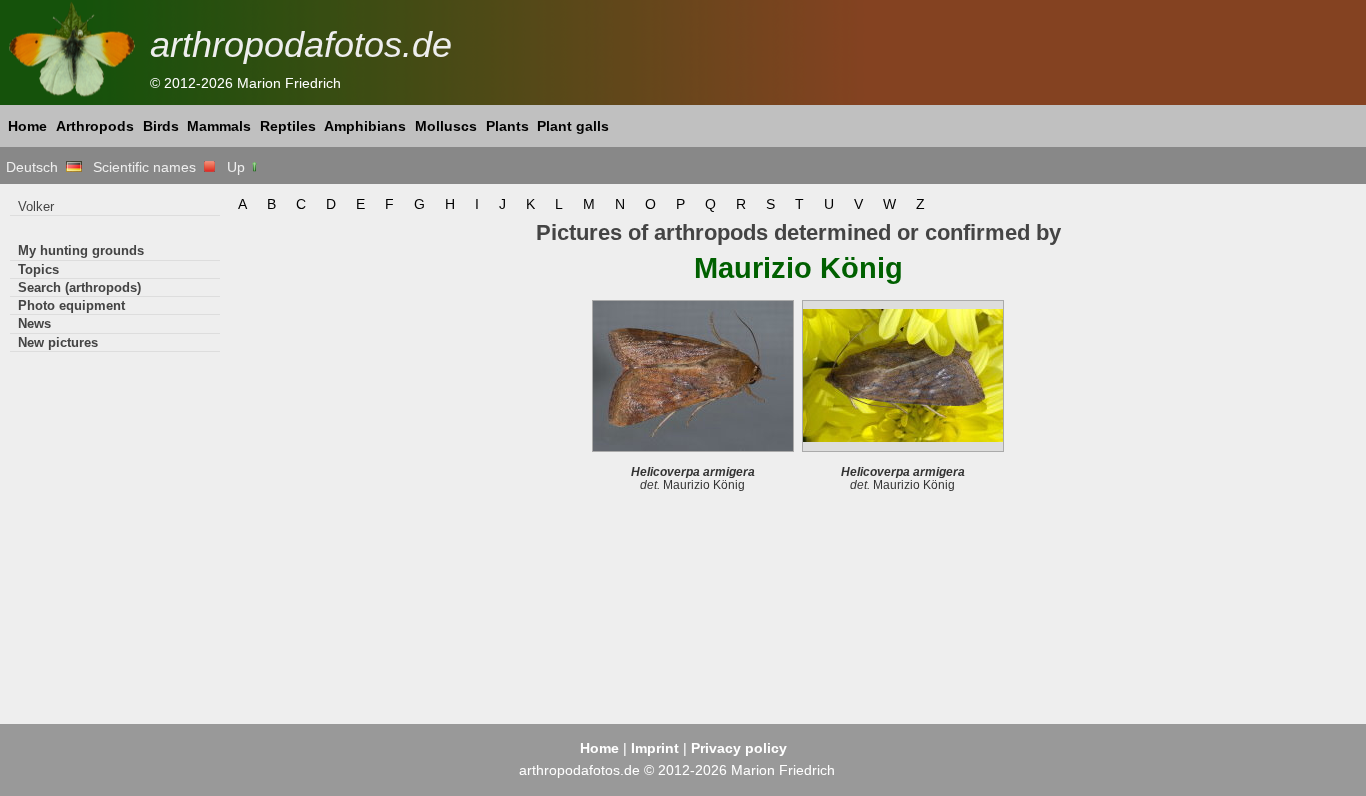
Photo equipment (71, 305)
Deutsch (36, 167)
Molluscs (446, 126)
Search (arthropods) (79, 287)
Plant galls (573, 126)
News (34, 323)
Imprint (655, 748)
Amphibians (365, 126)
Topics (38, 269)
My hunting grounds (81, 250)
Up (238, 167)
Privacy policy (739, 748)
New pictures (58, 342)
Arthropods (95, 126)
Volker (36, 206)
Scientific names (148, 167)
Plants (507, 126)
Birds (161, 126)
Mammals (219, 126)
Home (27, 126)
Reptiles (288, 126)
